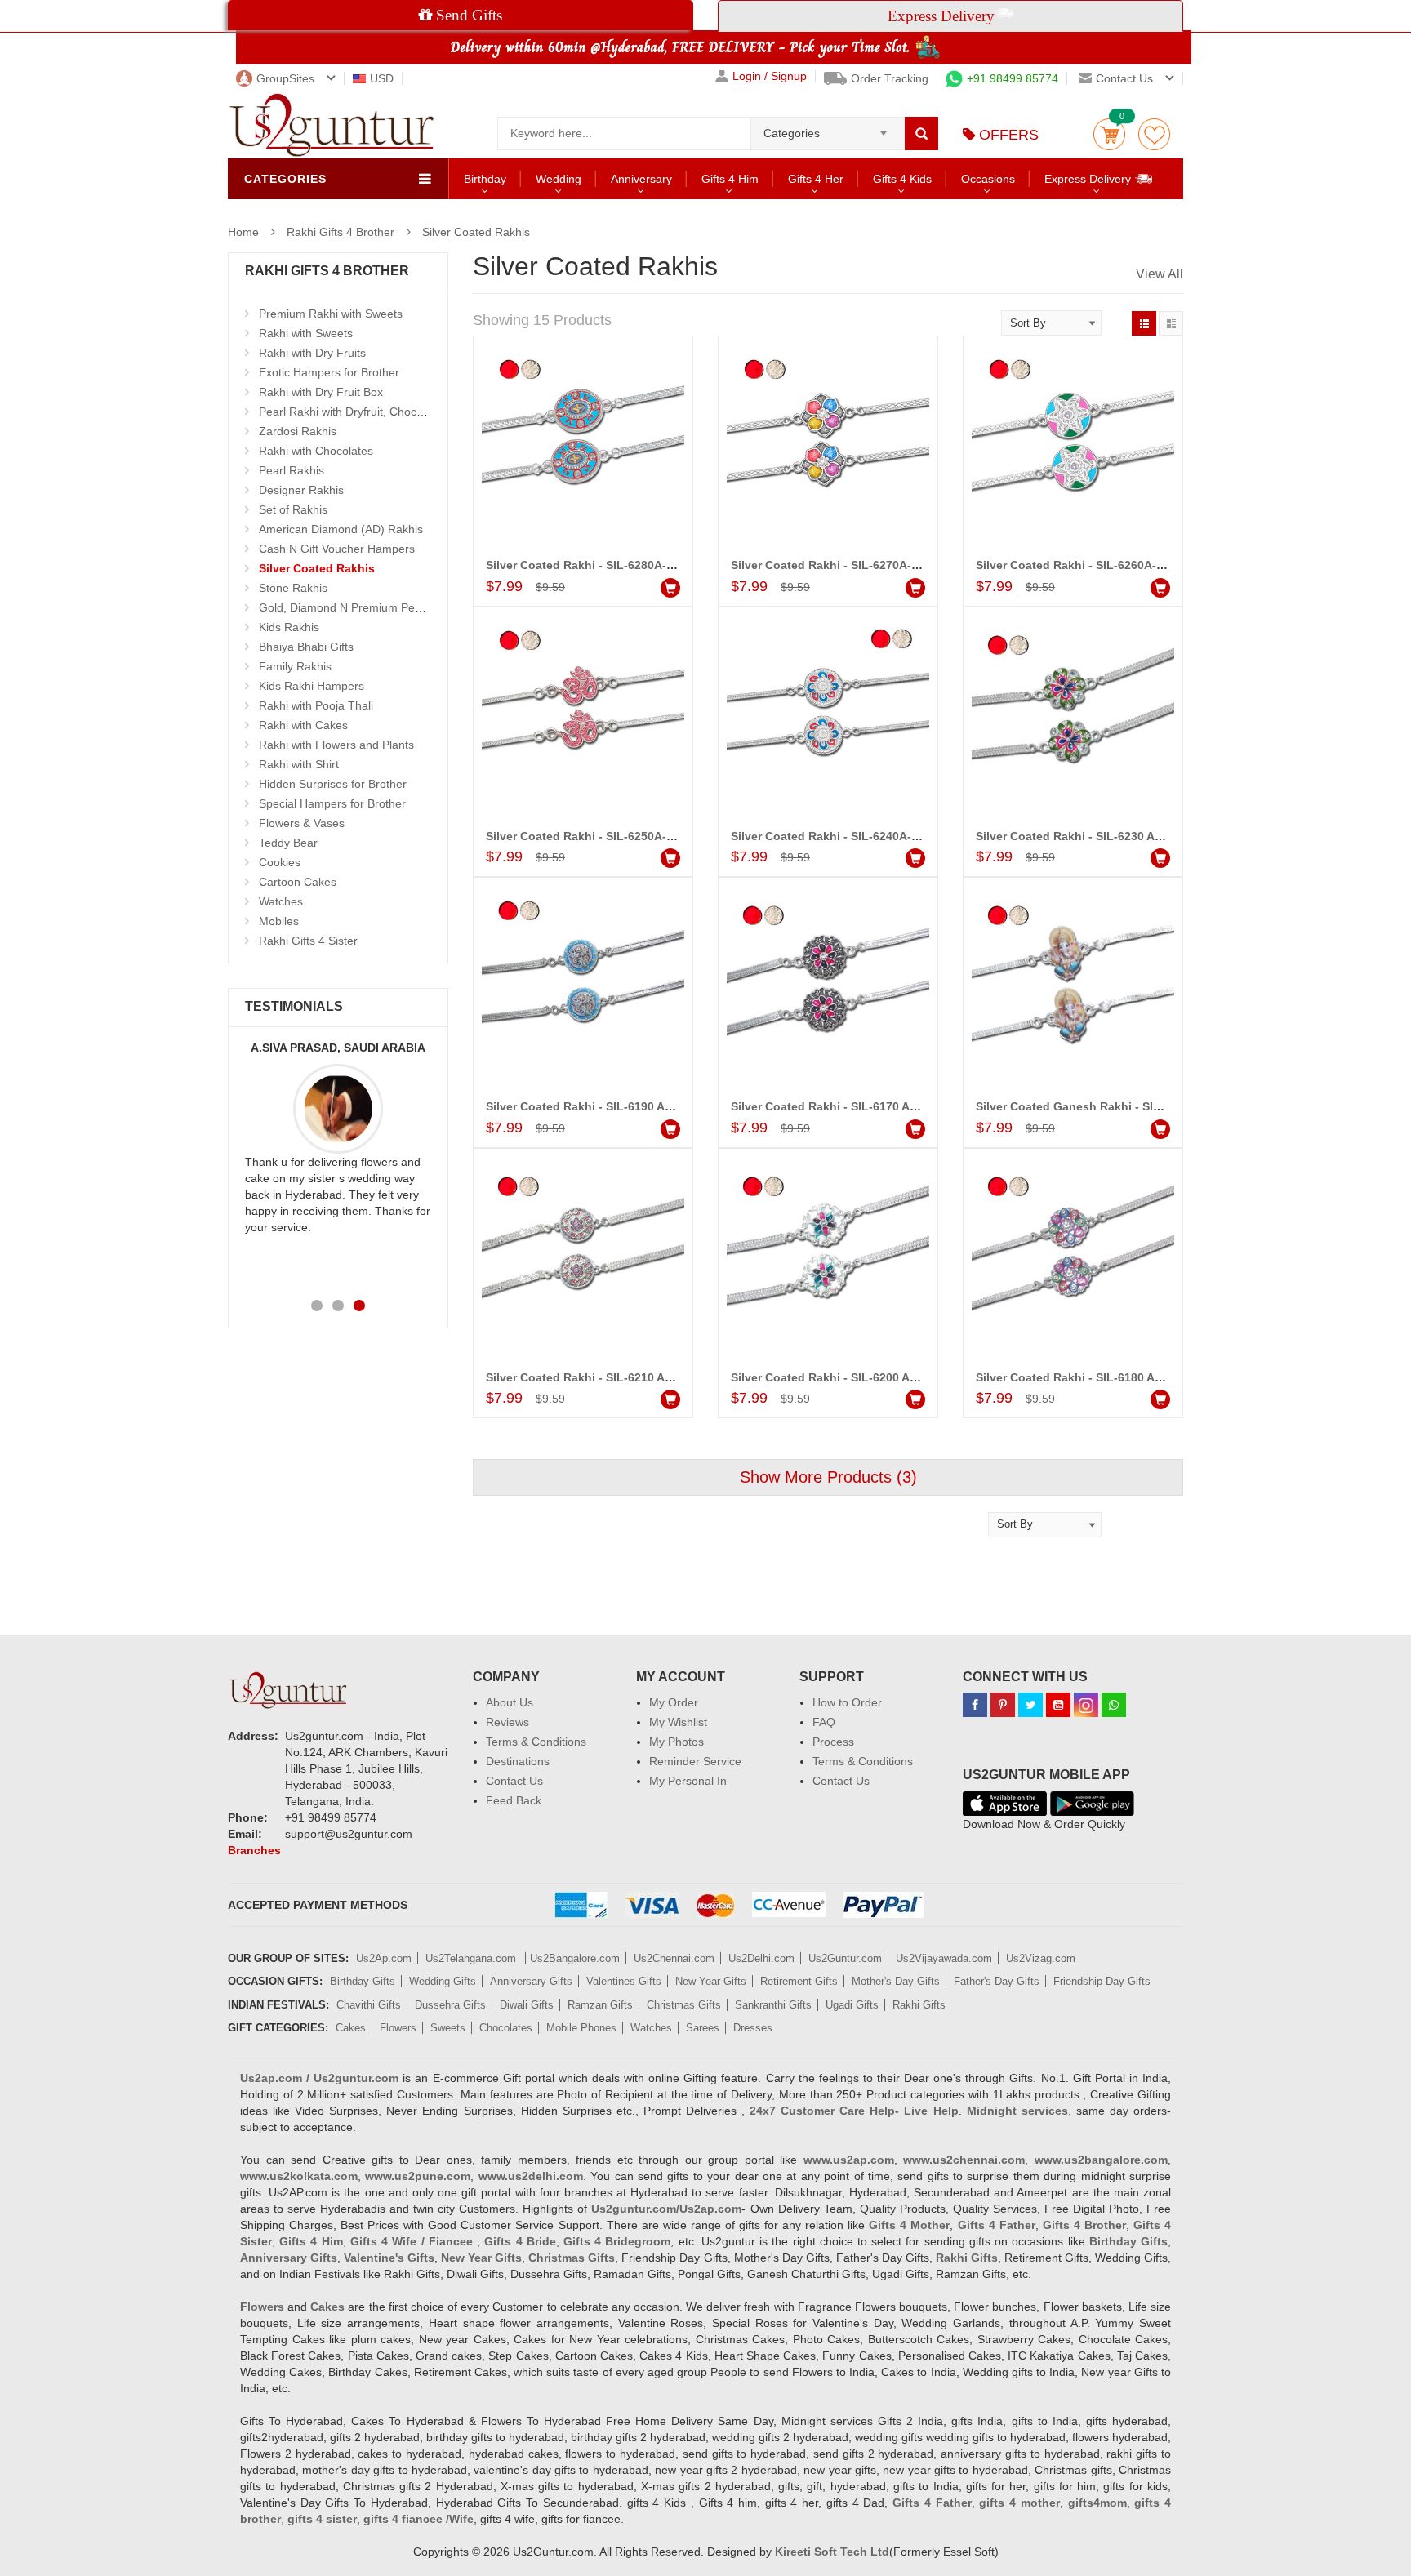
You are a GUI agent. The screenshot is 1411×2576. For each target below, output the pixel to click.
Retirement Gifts (799, 1981)
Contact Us (514, 1781)
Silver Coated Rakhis (476, 232)
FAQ (824, 1722)
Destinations (518, 1761)
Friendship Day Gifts (1102, 1981)
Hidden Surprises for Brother (333, 784)
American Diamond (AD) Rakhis (341, 529)
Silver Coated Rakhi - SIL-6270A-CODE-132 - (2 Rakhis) (883, 565)
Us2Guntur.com (845, 1958)
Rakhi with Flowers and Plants (336, 745)
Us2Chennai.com (674, 1958)
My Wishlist (678, 1722)
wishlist (1154, 134)
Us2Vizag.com (1041, 1958)
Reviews (507, 1722)
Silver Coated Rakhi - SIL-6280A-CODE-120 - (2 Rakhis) (638, 565)
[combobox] (828, 128)
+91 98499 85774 (1013, 78)
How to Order (847, 1702)
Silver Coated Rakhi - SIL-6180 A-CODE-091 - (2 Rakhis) (1129, 1377)
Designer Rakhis (301, 490)
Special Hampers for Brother (332, 803)
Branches (254, 1850)
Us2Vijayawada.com (944, 1958)
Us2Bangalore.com (575, 1958)
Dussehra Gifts (450, 2005)
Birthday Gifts (363, 1981)
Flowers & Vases (302, 823)
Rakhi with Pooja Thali (316, 705)
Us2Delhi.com (761, 1958)
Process (833, 1742)
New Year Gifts (711, 1981)
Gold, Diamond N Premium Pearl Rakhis (363, 607)
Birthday (485, 179)
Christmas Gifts (684, 2005)
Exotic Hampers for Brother (329, 372)
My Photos (677, 1742)
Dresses (753, 2028)
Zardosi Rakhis (298, 431)
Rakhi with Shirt (299, 764)
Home (243, 232)
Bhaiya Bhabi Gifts (306, 647)
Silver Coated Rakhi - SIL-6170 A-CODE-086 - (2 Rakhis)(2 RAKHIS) (915, 1106)
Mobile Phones (581, 2028)
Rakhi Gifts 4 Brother (341, 232)
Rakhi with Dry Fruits (312, 353)
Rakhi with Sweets (306, 333)
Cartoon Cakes (298, 882)
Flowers (398, 2028)
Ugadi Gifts (852, 2005)
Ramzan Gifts (600, 2005)
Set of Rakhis (293, 509)
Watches (281, 901)
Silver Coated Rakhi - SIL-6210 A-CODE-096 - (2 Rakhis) (639, 1377)
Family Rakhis (295, 666)
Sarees (703, 2028)
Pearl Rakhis (292, 470)
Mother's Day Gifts (896, 1981)
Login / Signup (770, 76)
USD (382, 78)
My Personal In (688, 1781)
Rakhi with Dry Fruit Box (321, 392)
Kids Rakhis (289, 627)
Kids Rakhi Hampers (312, 686)
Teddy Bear (288, 843)
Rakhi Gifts (919, 2005)
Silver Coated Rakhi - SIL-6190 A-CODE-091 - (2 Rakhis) (639, 1106)
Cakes (351, 2028)
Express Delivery (1089, 179)
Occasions (988, 179)
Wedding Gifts (443, 1981)
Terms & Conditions (536, 1742)
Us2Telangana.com (472, 1958)
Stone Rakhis (293, 588)
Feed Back (514, 1800)
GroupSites (285, 78)
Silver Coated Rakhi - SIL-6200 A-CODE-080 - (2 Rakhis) (884, 1377)
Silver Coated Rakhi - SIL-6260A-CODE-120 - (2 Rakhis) (1128, 565)
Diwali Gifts (527, 2005)
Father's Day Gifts (997, 1981)
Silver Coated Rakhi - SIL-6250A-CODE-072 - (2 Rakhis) (638, 836)
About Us (510, 1702)
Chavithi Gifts (369, 2005)
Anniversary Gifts (531, 1981)
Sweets (448, 2028)
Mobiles (279, 921)
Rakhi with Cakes (303, 725)
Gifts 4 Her (816, 179)
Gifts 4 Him (730, 179)
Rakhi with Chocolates (316, 451)
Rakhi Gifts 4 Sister (308, 941)
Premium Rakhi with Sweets (331, 314)
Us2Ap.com (384, 1958)
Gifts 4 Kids (902, 179)
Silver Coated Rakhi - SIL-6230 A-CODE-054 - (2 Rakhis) (1129, 836)
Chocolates (506, 2028)
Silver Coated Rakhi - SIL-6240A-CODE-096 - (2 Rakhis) (883, 836)
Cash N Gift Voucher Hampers (337, 549)
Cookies (280, 862)
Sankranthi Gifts (773, 2005)
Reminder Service (695, 1761)
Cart (1109, 134)
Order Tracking (890, 78)
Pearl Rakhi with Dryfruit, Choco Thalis (358, 412)
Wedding (559, 179)
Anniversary (641, 179)
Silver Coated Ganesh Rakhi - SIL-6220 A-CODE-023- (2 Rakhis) (1151, 1106)
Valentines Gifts (624, 1981)
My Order (674, 1702)
